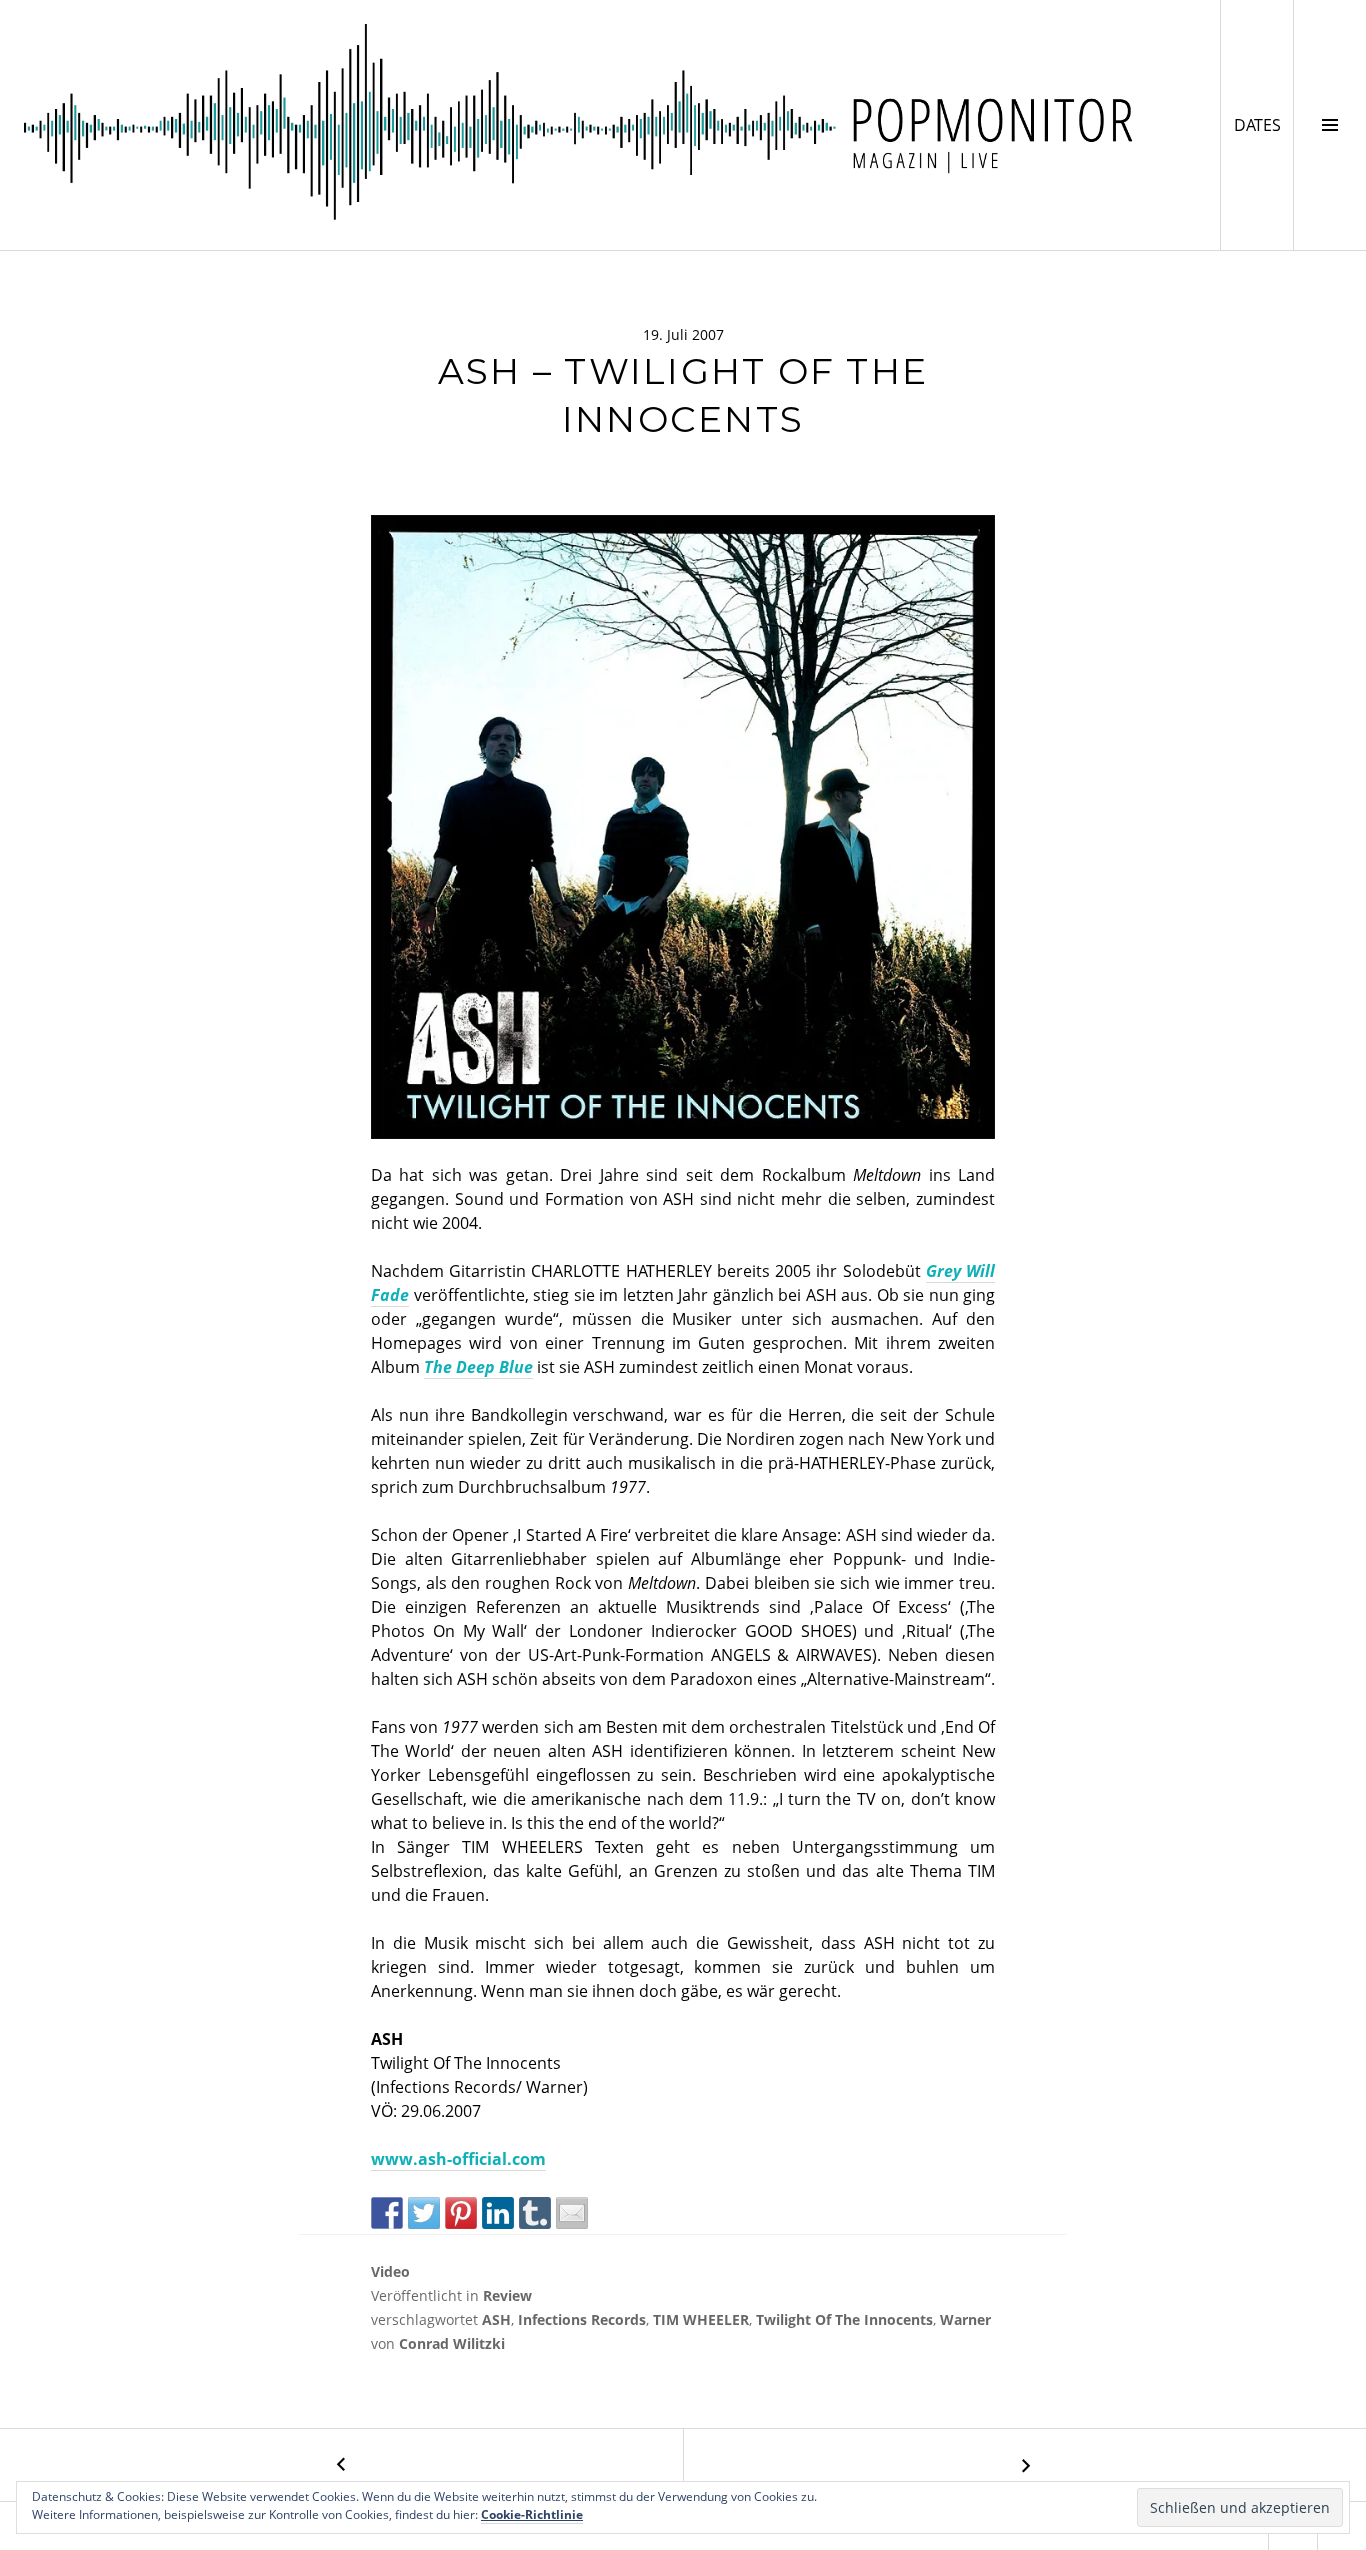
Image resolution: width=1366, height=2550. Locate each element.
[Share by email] (572, 2213)
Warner (965, 2319)
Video (390, 2271)
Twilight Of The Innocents (844, 2319)
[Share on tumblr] (535, 2213)
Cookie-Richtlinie (532, 2514)
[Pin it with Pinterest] (461, 2213)
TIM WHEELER (701, 2319)
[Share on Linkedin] (498, 2213)
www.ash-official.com (458, 2159)
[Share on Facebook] (387, 2213)
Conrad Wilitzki (452, 2343)
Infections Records (582, 2319)
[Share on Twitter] (424, 2213)
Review (507, 2295)
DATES (1263, 124)
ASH (496, 2319)
